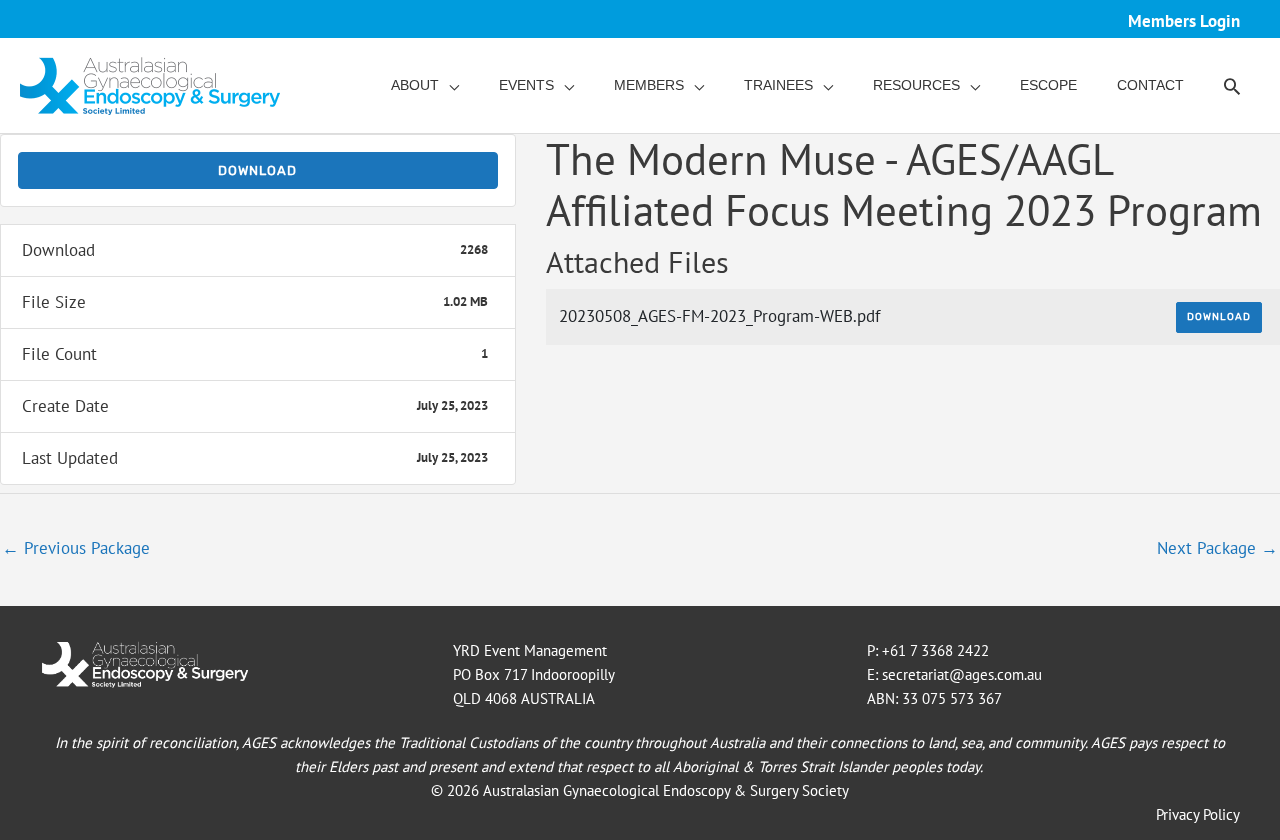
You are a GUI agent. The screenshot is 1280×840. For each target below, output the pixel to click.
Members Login (1184, 21)
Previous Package (76, 548)
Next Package (1217, 548)
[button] (1232, 86)
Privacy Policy (1198, 814)
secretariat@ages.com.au (962, 674)
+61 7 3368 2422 (935, 650)
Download (257, 170)
